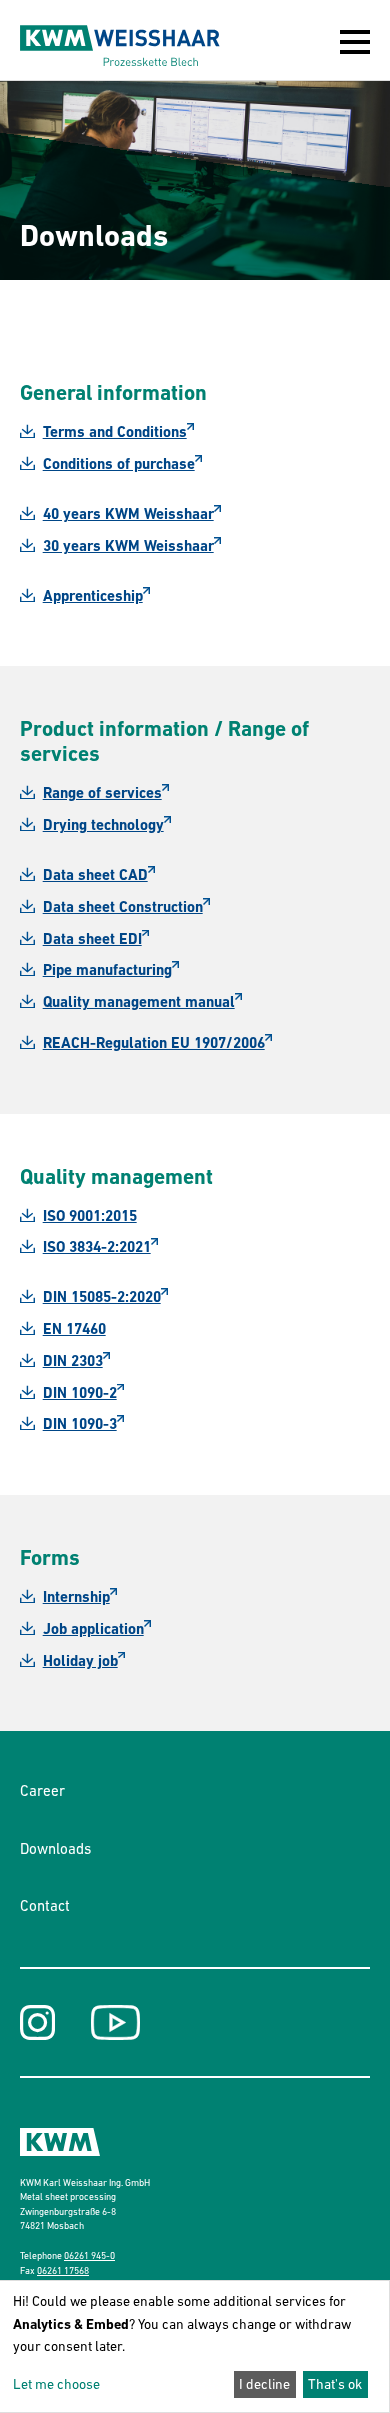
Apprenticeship (93, 596)
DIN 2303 (73, 1361)
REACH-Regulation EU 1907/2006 (154, 1043)
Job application (93, 1629)
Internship (76, 1597)
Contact (45, 1905)
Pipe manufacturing (107, 970)
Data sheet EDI (92, 939)
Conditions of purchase (119, 464)
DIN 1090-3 (80, 1424)
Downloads (55, 1848)
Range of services (102, 793)
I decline (264, 2384)
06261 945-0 (89, 2255)
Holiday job (80, 1661)
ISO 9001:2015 (90, 1216)
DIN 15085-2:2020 (102, 1297)
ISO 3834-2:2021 (97, 1247)
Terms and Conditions (115, 432)
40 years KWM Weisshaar (128, 514)
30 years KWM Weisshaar (128, 546)
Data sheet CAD (95, 875)
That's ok (335, 2384)
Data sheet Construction (123, 907)
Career (42, 1790)
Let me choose (56, 2384)
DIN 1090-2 (80, 1393)
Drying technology (103, 825)
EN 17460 (74, 1329)
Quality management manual (139, 1002)
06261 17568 (63, 2270)
